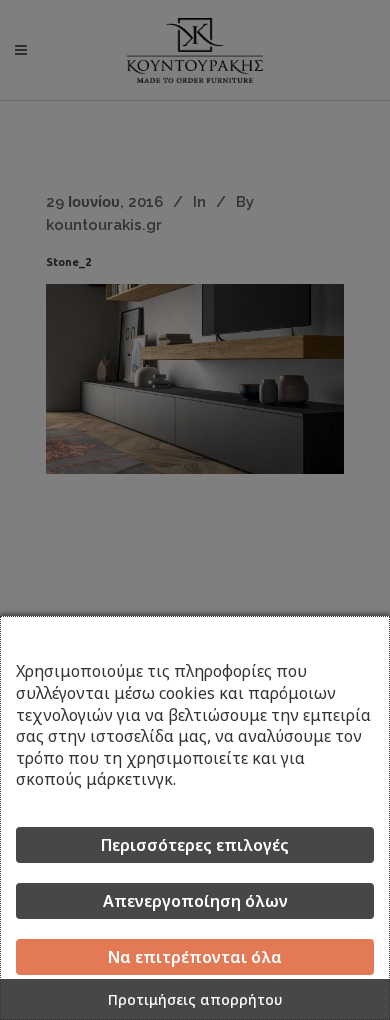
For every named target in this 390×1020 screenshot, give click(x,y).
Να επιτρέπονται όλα (195, 957)
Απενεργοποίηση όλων (195, 901)
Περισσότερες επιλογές (195, 845)
